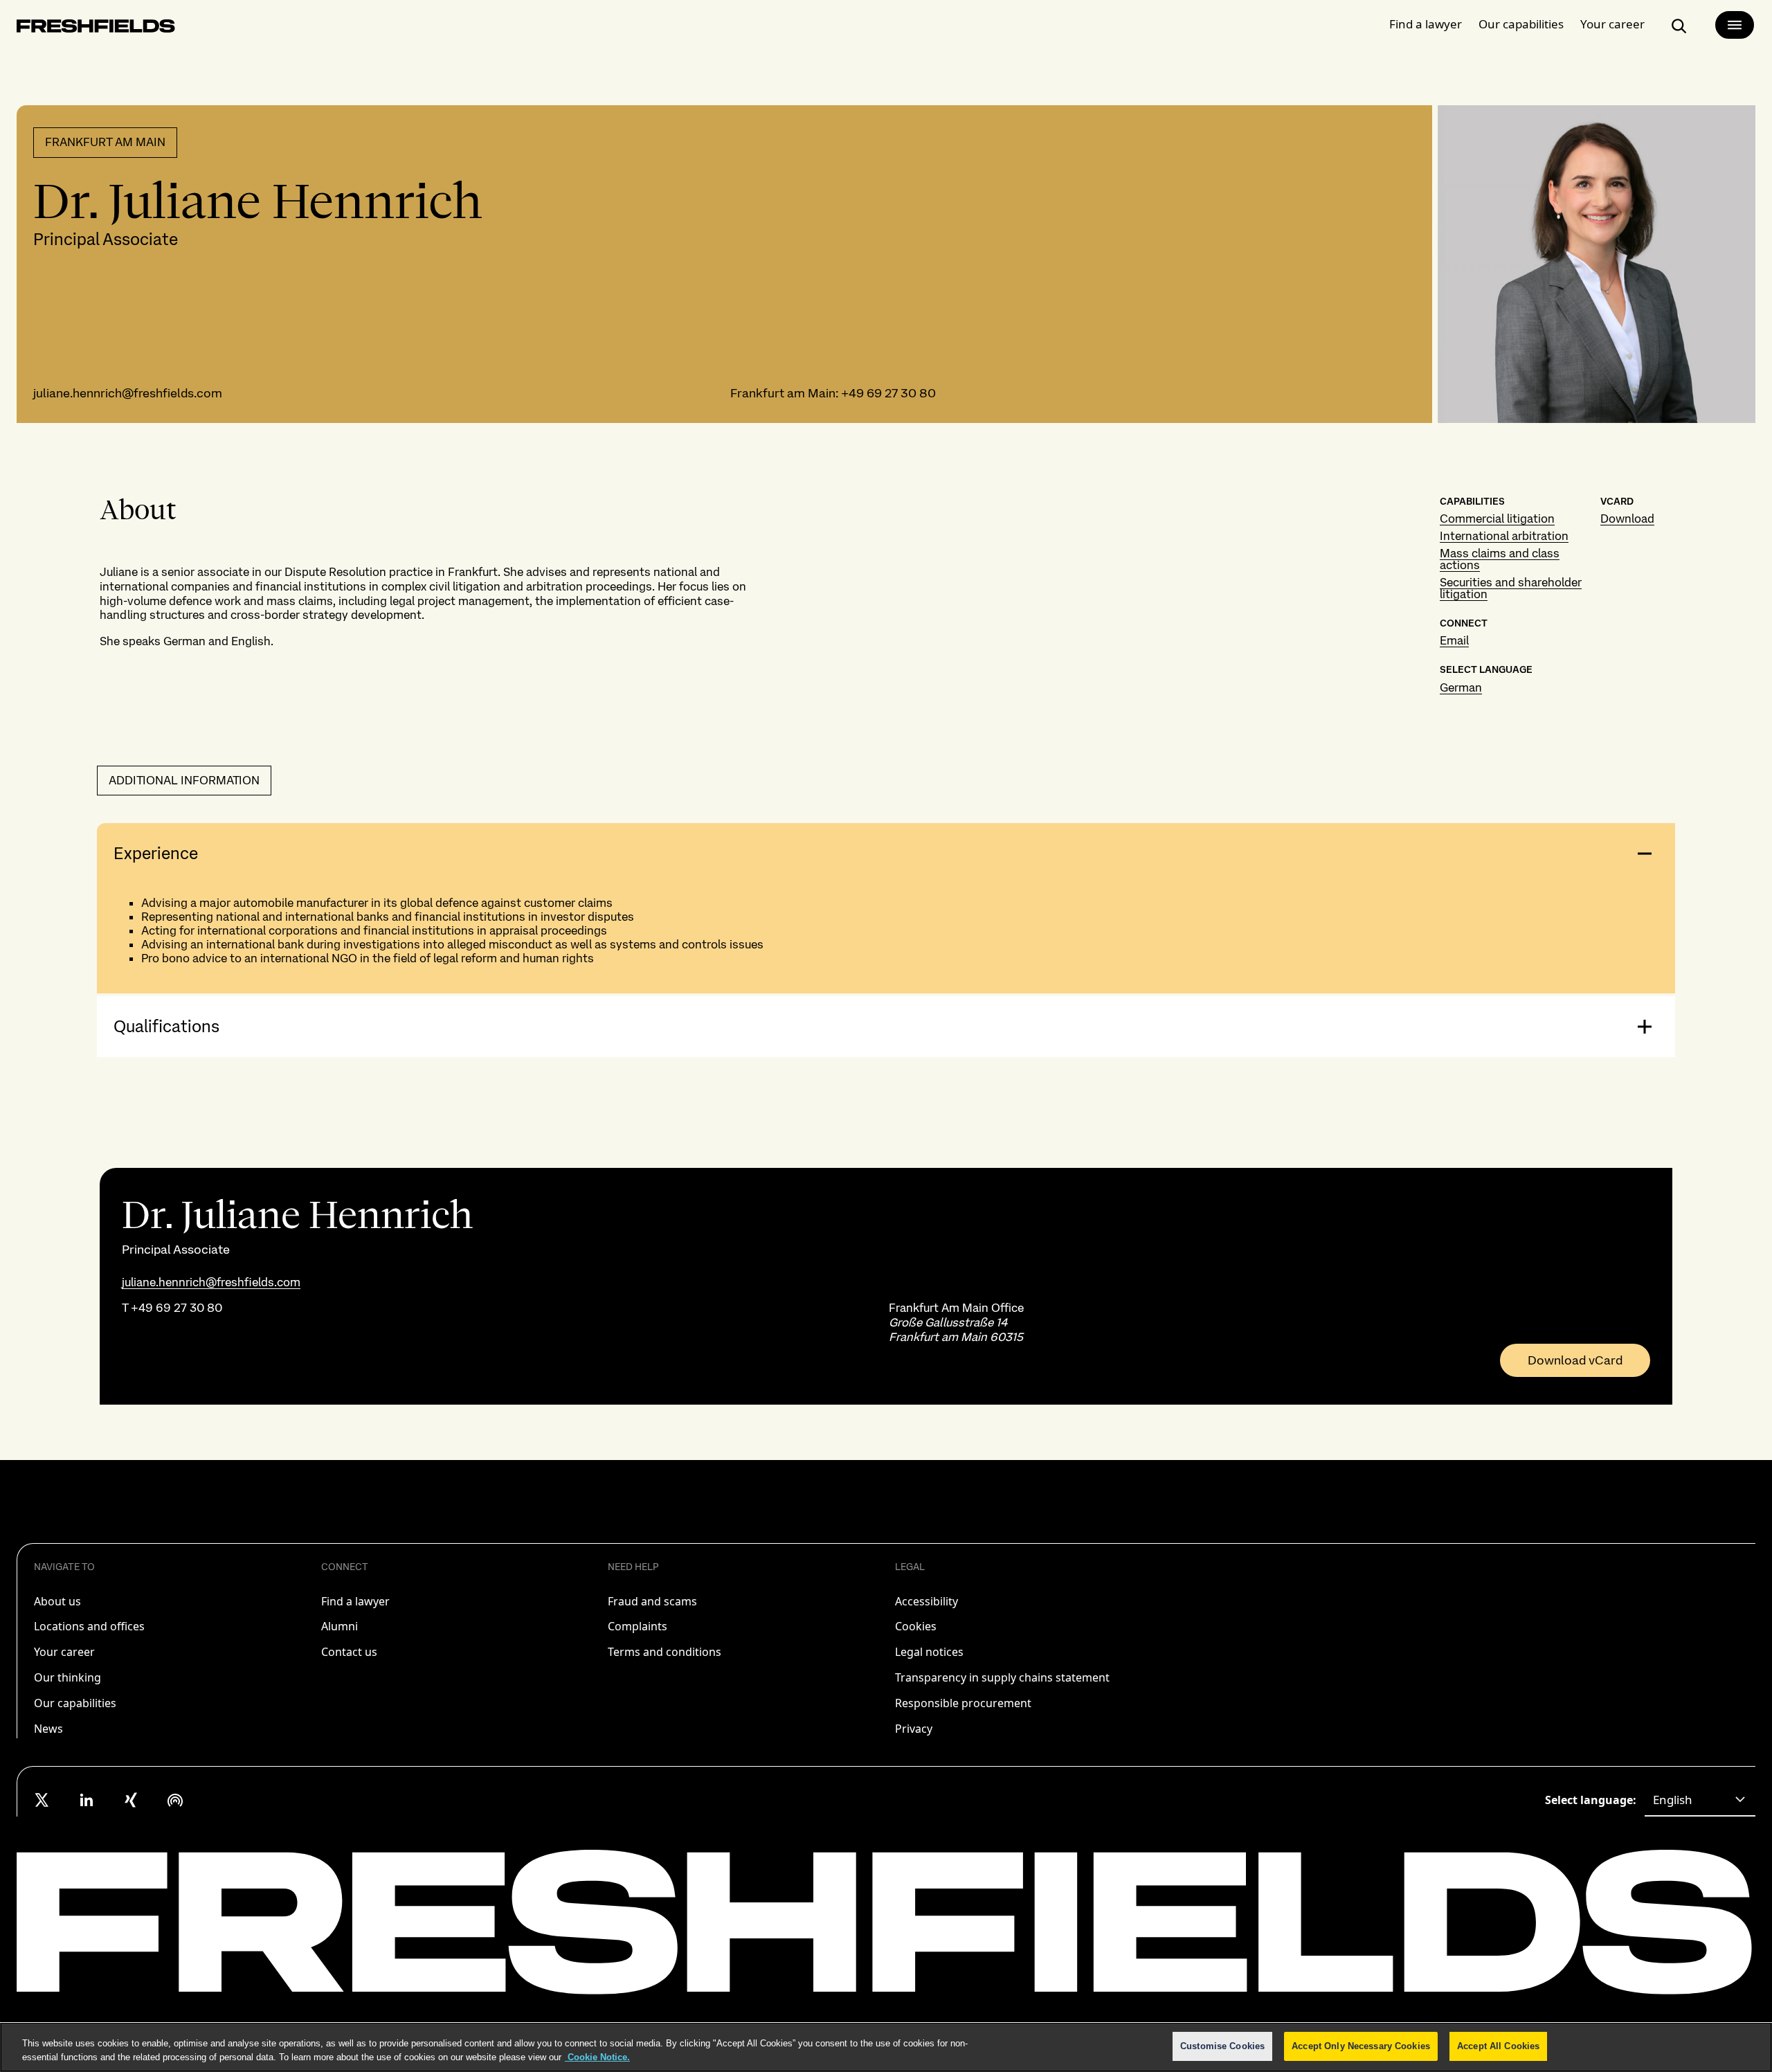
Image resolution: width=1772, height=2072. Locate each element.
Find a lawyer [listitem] (355, 1601)
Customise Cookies (1222, 2046)
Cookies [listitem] (916, 1626)
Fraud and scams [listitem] (652, 1601)
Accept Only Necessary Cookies (1361, 2046)
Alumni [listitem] (340, 1626)
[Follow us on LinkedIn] (87, 1800)
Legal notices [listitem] (929, 1652)
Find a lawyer (1426, 24)
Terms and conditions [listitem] (664, 1652)
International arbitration (1504, 536)
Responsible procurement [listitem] (963, 1703)
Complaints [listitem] (638, 1626)
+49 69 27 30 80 (888, 393)
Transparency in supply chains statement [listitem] (1002, 1677)
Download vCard (1575, 1360)
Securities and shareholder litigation (1511, 588)
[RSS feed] (175, 1800)
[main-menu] (1735, 25)
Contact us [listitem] (349, 1652)
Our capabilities (1521, 24)
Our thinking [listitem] (67, 1677)
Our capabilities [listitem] (75, 1703)
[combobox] (1700, 1800)
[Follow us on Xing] (131, 1800)
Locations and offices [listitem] (89, 1626)
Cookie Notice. (597, 2057)
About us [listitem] (57, 1601)
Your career (1612, 24)
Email (1454, 640)
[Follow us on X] (42, 1800)
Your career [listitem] (64, 1652)
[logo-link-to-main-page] (96, 29)
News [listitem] (48, 1729)
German (1461, 687)
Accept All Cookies (1498, 2046)
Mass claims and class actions (1500, 559)
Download (1627, 519)
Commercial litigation (1497, 519)
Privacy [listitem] (914, 1729)
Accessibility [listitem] (926, 1601)
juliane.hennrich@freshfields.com (128, 393)
